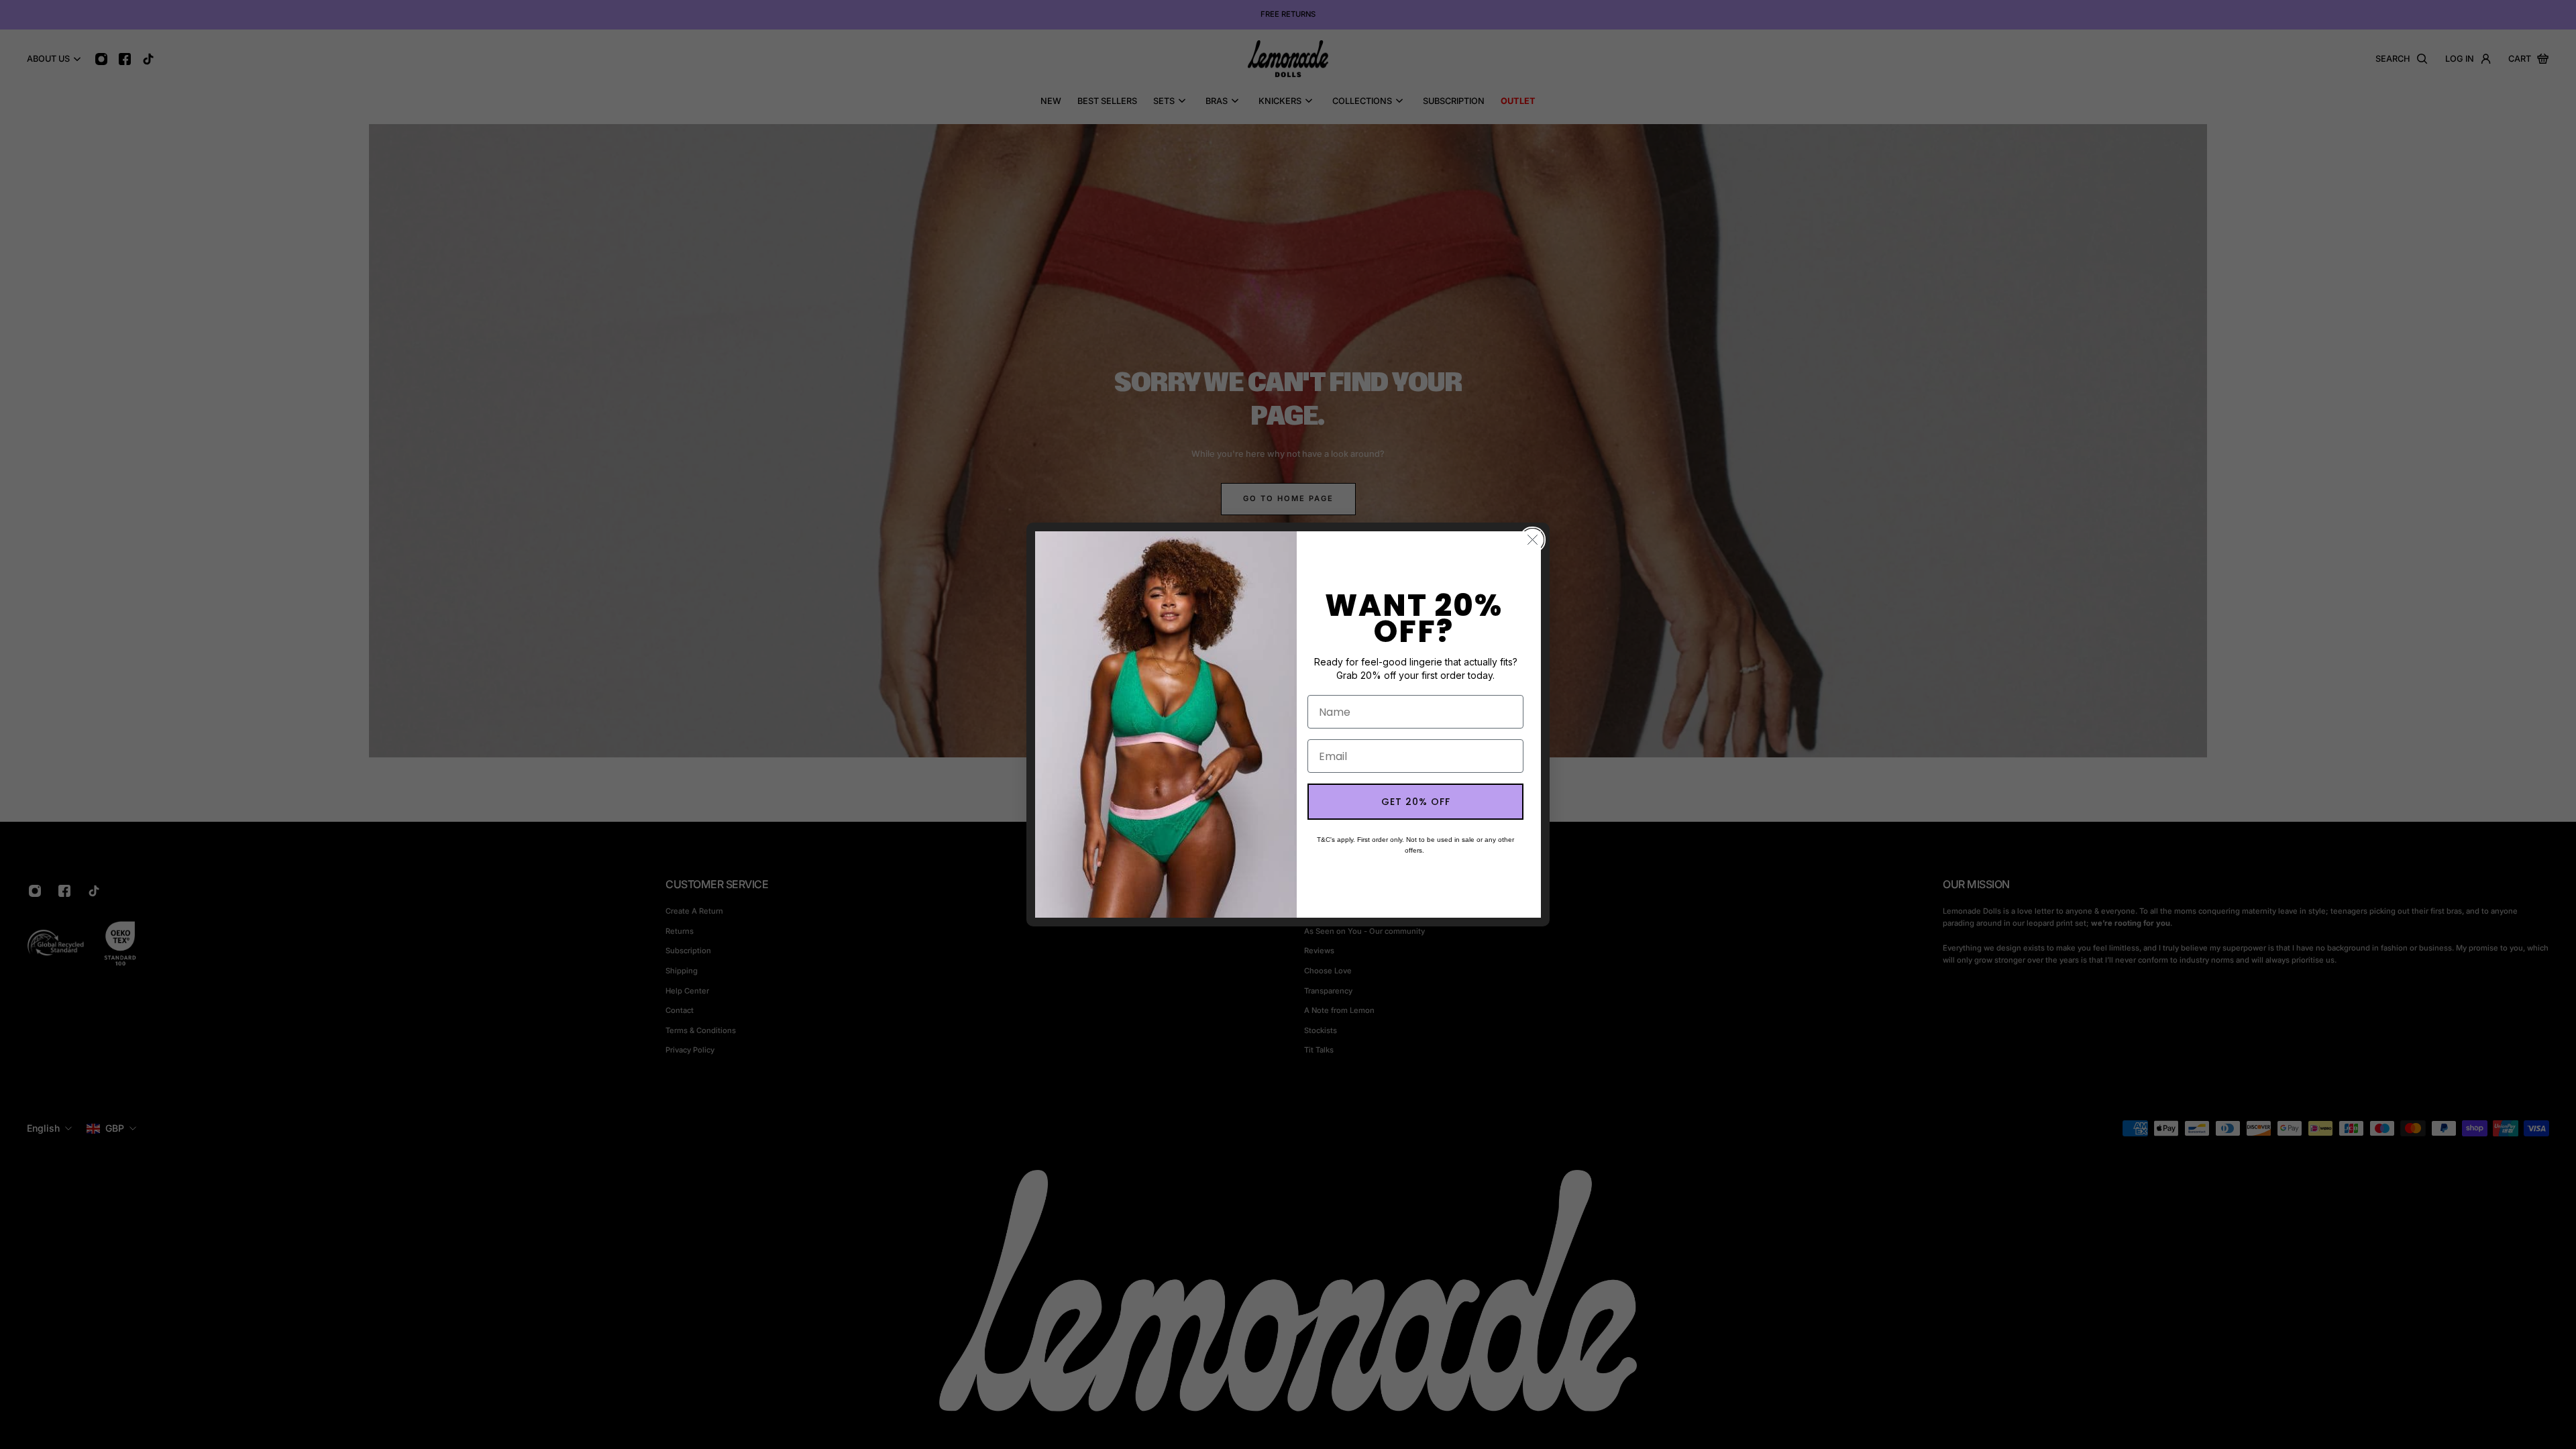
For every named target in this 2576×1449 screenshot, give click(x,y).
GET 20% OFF (1416, 802)
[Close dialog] (1533, 540)
